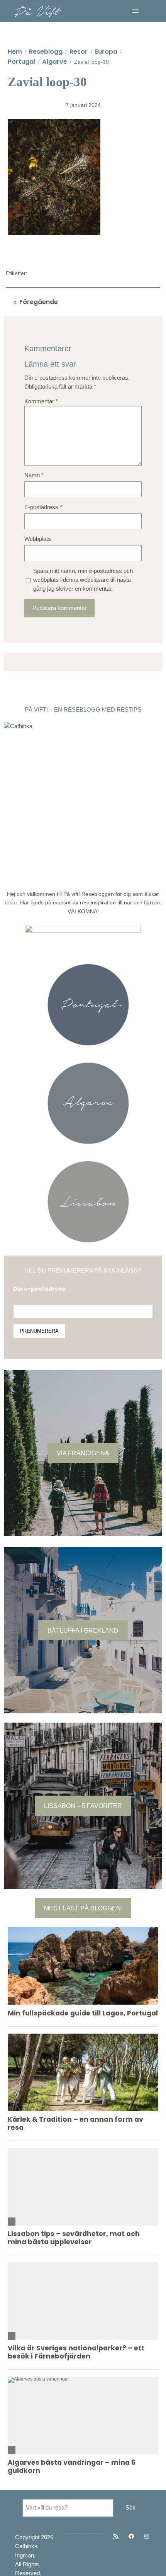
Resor (79, 52)
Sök (130, 2508)
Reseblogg (46, 52)
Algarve (55, 62)
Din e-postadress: (40, 1289)
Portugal (21, 62)
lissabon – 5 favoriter (83, 1806)
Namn (34, 475)
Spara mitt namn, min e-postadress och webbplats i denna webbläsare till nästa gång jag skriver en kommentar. (83, 580)
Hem (15, 52)
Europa (106, 52)
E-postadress (43, 507)
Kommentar (41, 401)
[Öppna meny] (136, 11)
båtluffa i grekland (83, 1630)
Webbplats (38, 539)
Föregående (39, 302)
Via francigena (83, 1453)
